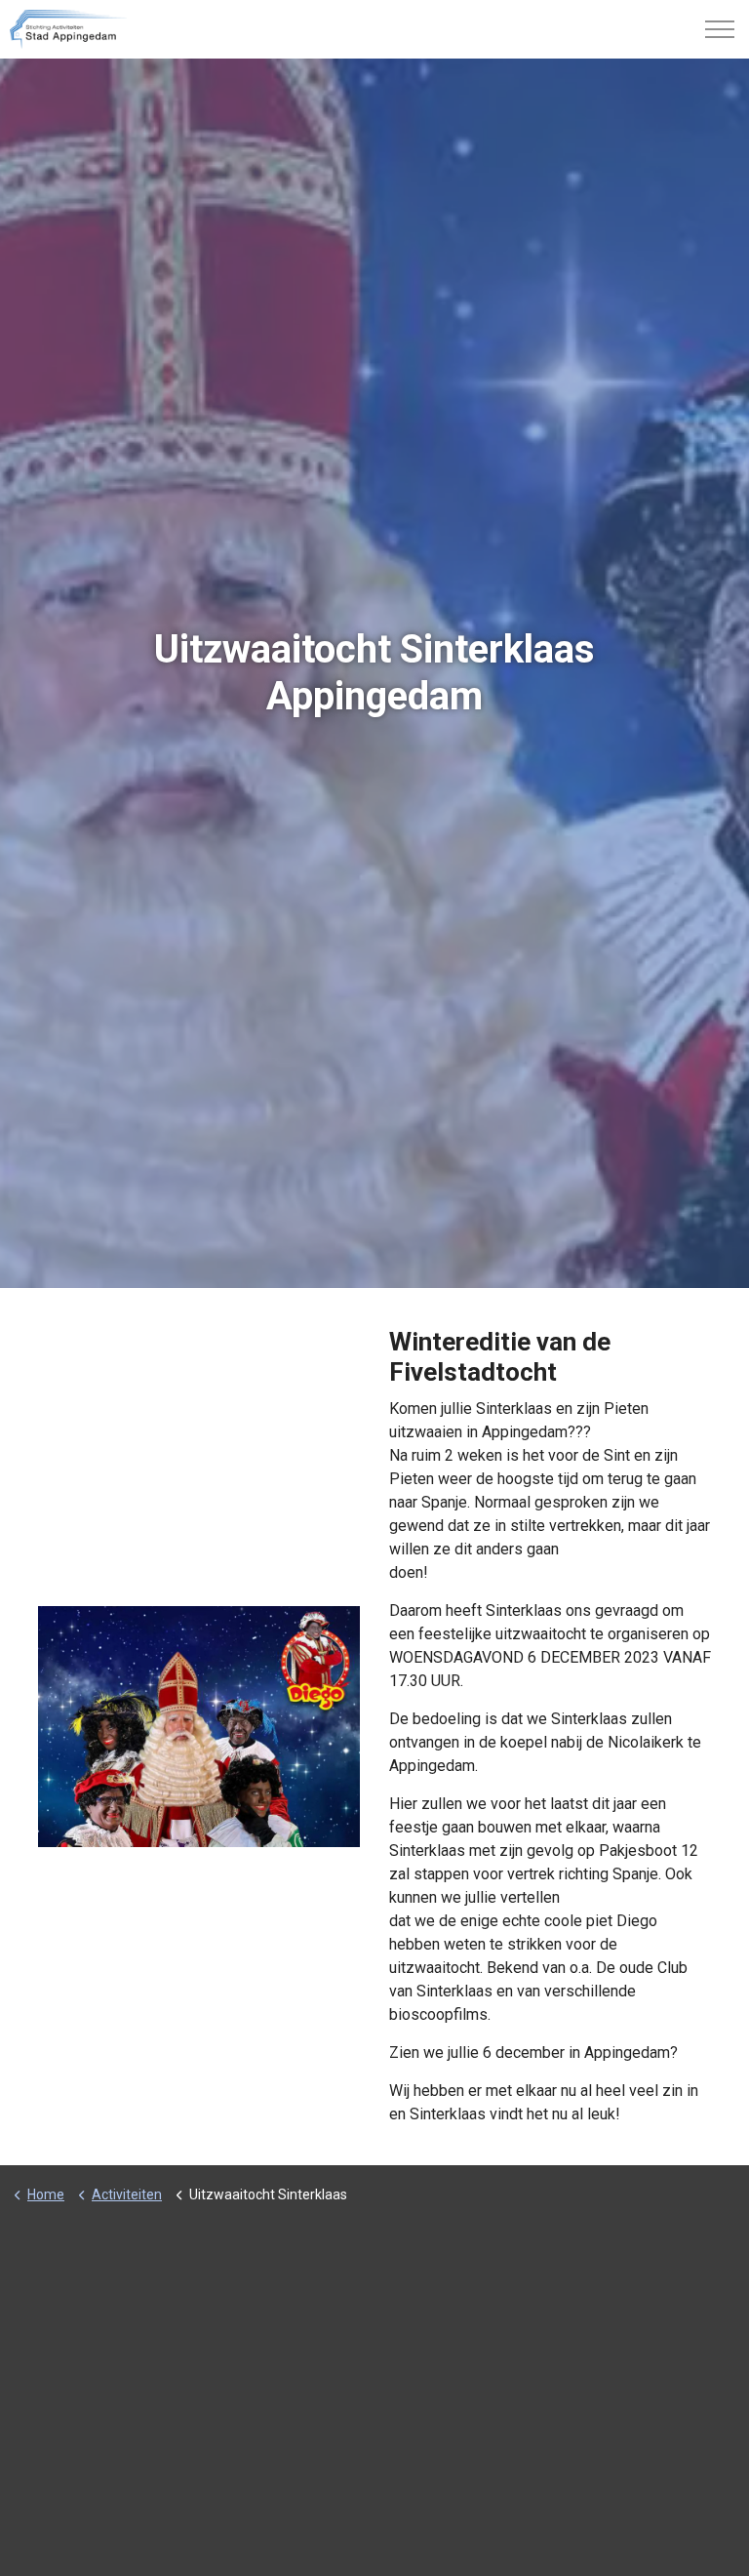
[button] (199, 1727)
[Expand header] (720, 29)
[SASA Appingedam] (68, 29)
